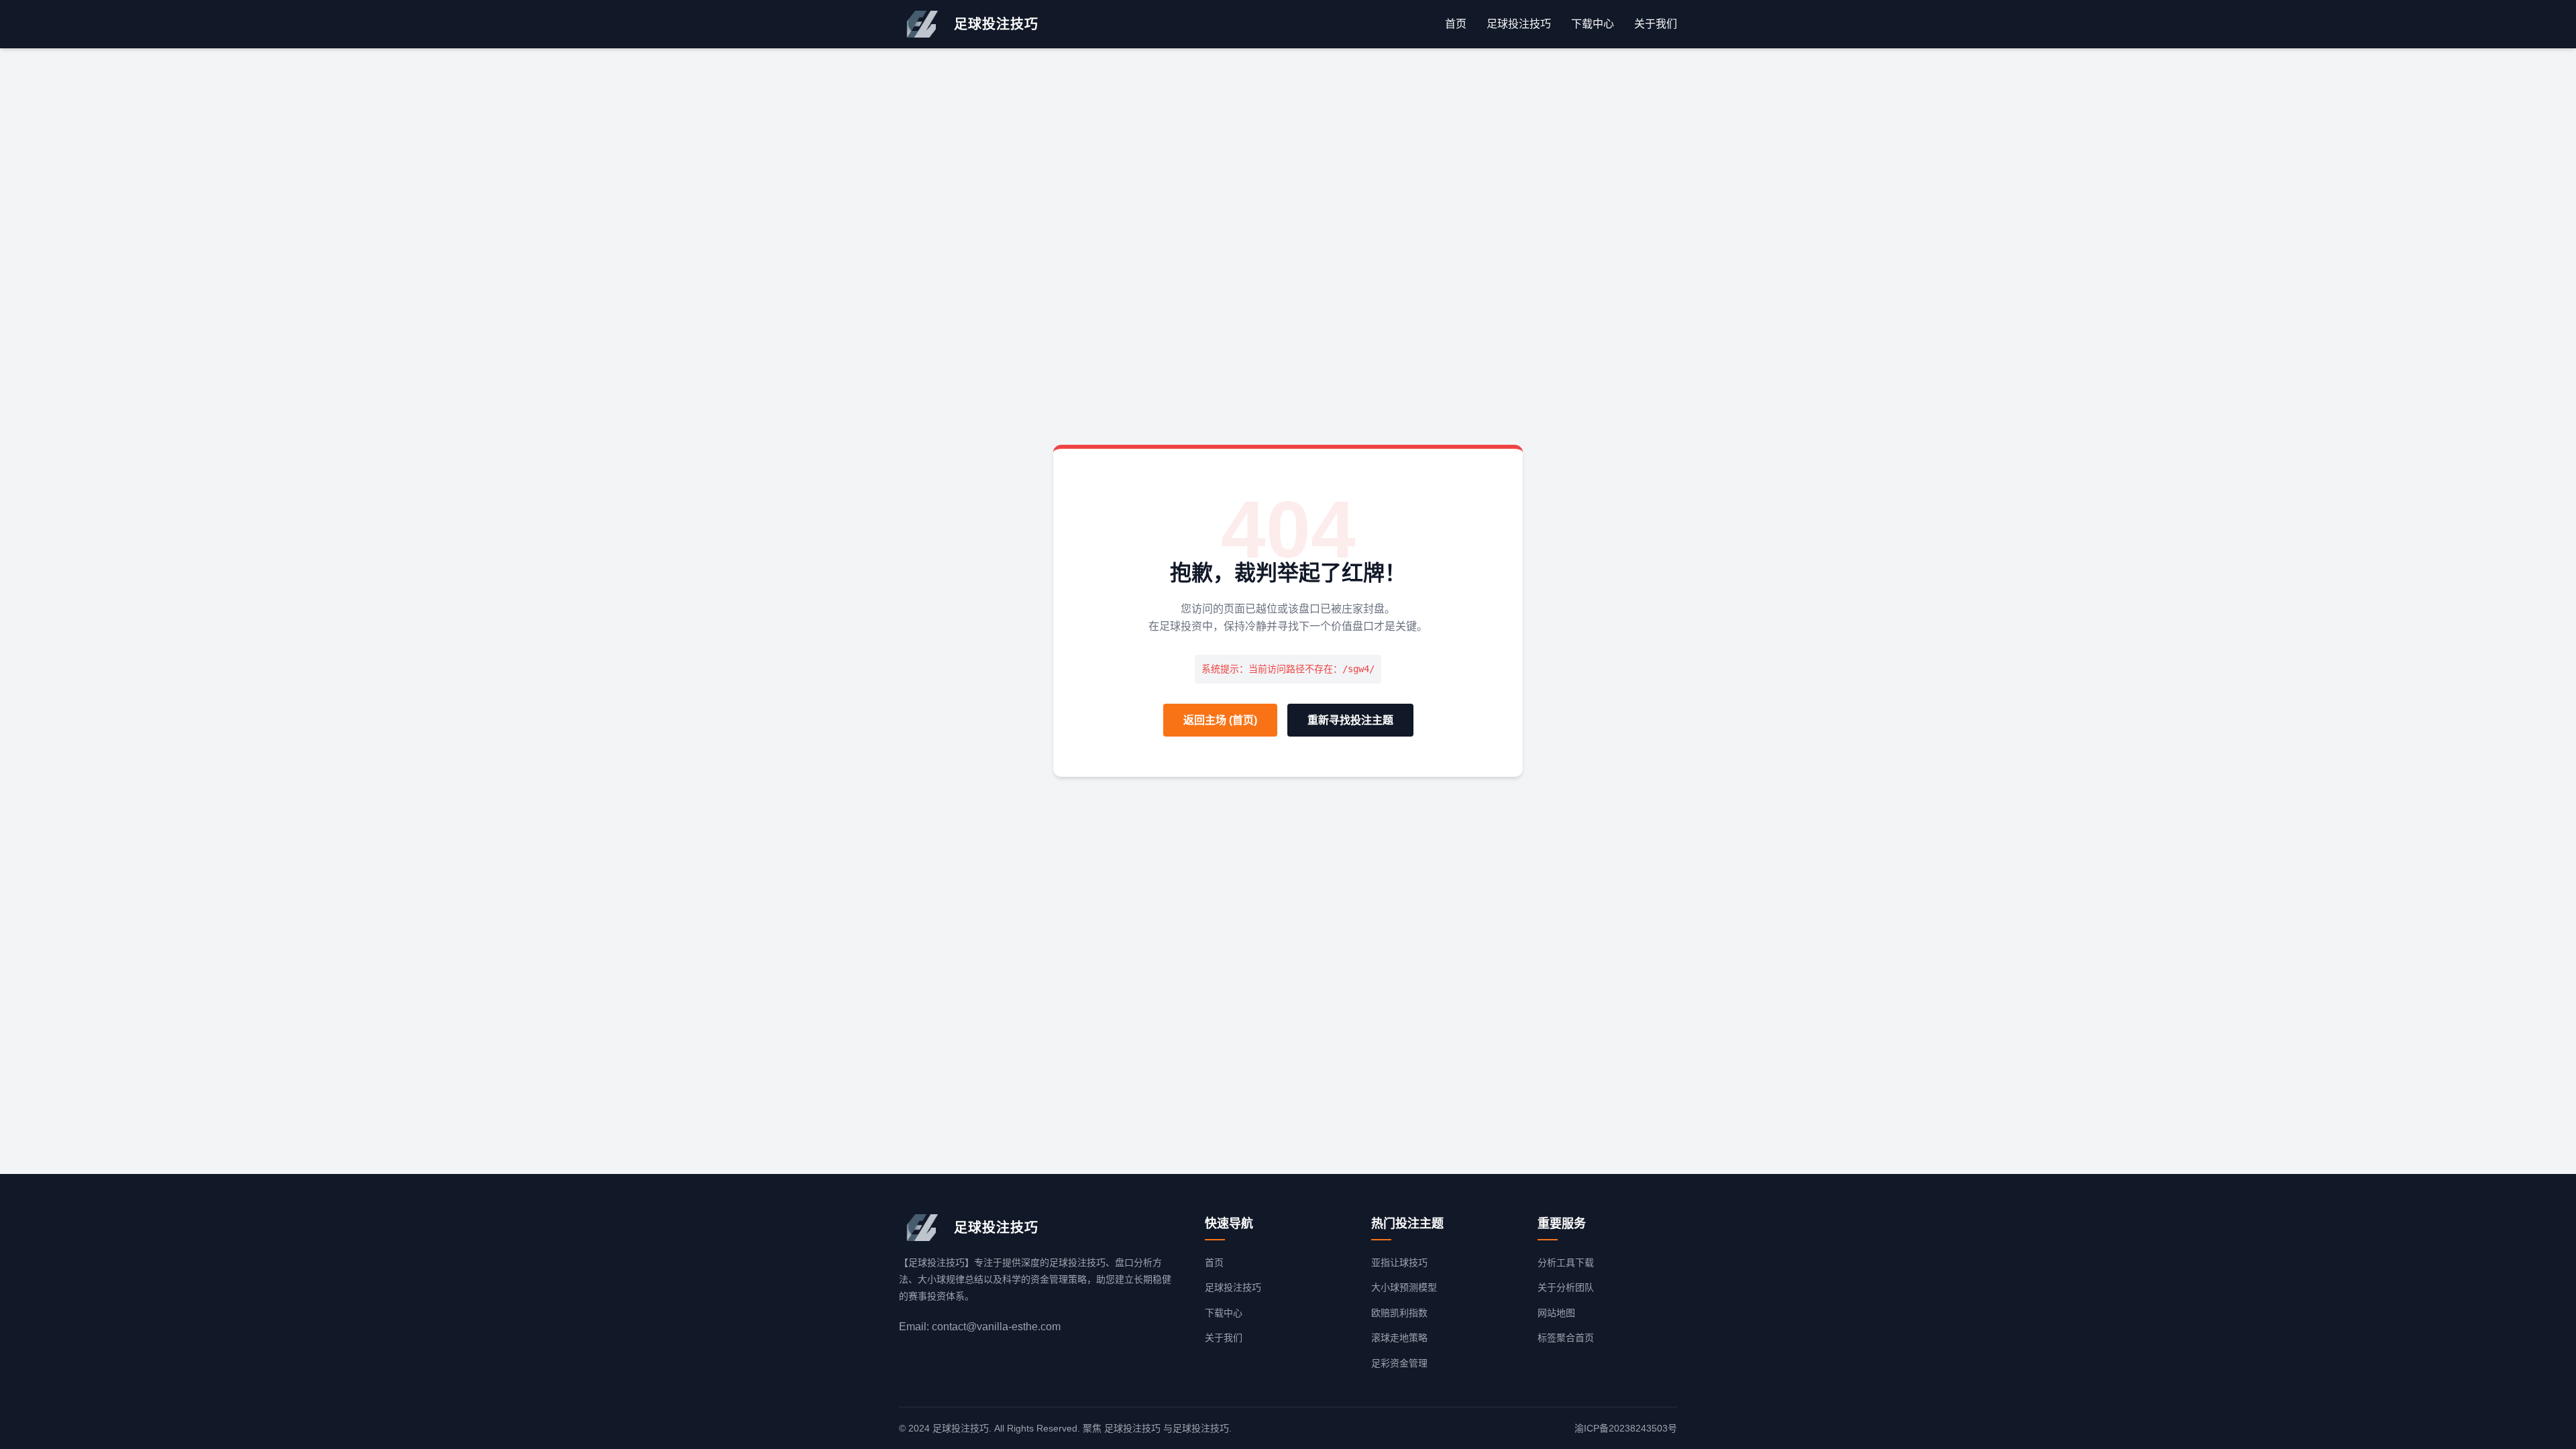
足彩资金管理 (1399, 1363)
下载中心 (1593, 24)
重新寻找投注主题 (1350, 720)
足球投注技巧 (1519, 24)
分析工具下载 (1566, 1263)
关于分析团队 (1566, 1287)
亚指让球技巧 (1399, 1263)
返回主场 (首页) (1220, 720)
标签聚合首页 (1566, 1338)
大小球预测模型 (1404, 1287)
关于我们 (1656, 24)
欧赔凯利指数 (1399, 1313)
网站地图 (1556, 1313)
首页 (1456, 24)
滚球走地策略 (1399, 1338)
